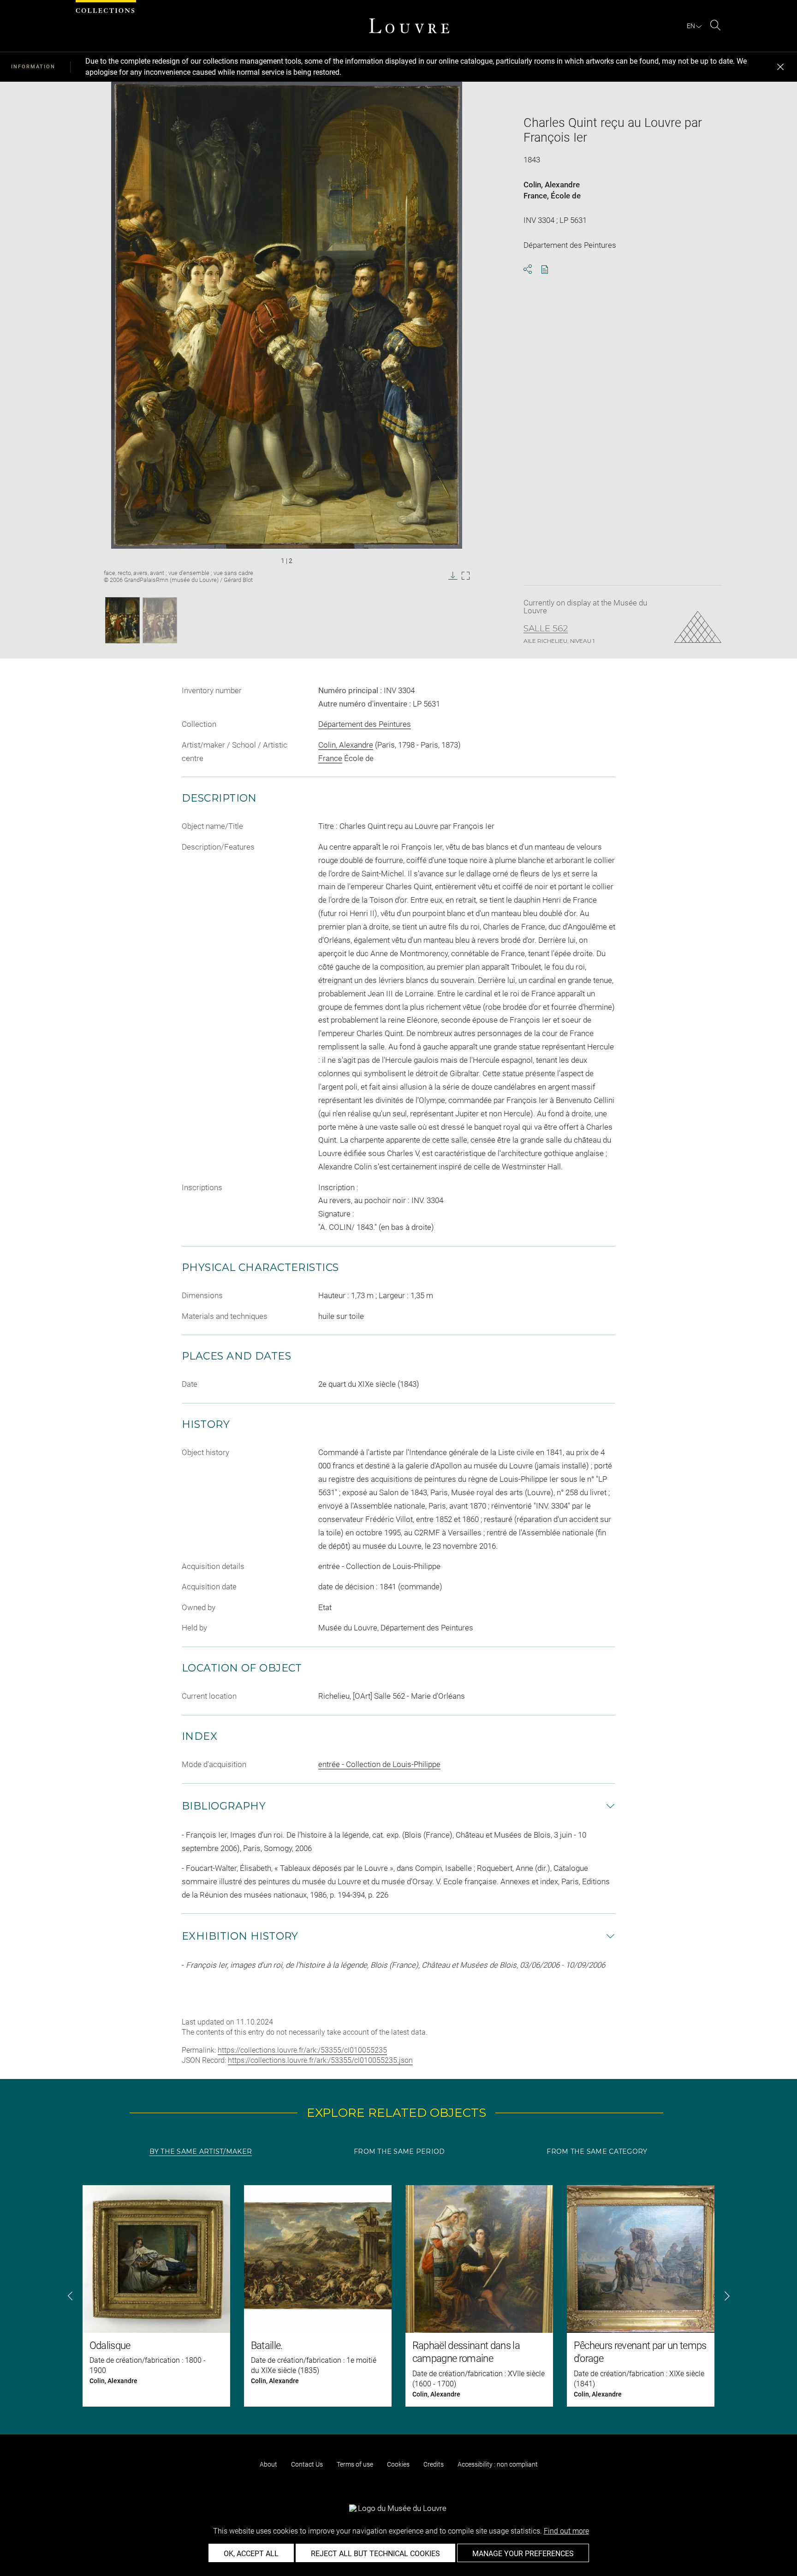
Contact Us (307, 2464)
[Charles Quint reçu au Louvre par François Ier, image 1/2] (122, 620)
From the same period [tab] (399, 2151)
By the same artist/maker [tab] (201, 2151)
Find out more (566, 2531)
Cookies (398, 2464)
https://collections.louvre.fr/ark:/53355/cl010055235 (302, 2050)
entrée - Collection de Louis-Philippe (379, 1764)
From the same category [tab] (597, 2151)
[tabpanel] (398, 2296)
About (268, 2464)
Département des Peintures (365, 724)
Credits (434, 2464)
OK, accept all (251, 2554)
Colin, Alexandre (552, 185)
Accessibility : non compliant (498, 2464)
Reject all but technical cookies (375, 2554)
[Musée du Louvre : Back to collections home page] (409, 26)
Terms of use (355, 2464)
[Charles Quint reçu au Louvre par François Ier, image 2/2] (160, 620)
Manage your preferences (523, 2554)
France (535, 196)
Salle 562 (546, 629)
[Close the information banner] (780, 67)
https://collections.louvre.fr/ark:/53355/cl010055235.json (320, 2060)
